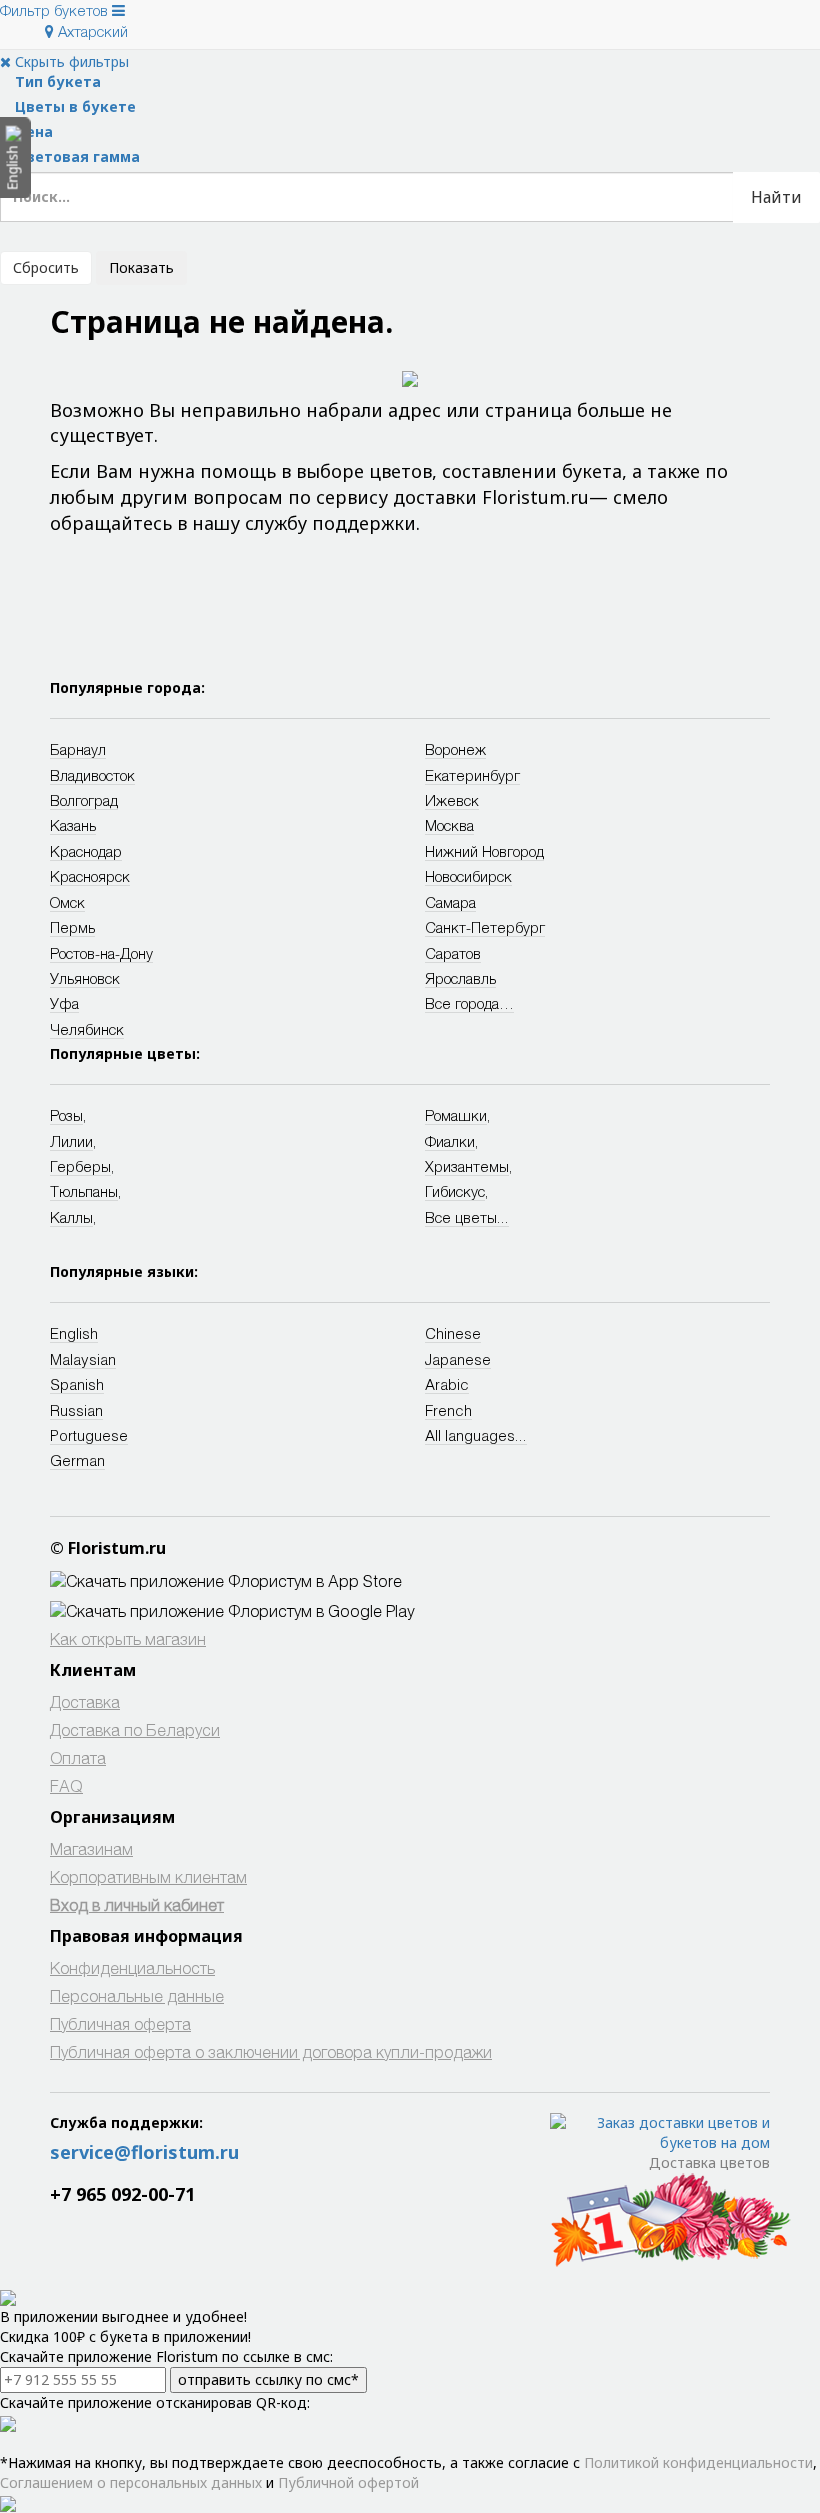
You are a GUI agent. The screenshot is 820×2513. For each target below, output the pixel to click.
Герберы (80, 1166)
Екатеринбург (472, 775)
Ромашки (456, 1115)
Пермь (72, 927)
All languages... (476, 1435)
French (448, 1410)
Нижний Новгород (484, 851)
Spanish (77, 1384)
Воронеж (455, 749)
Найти (776, 197)
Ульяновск (85, 978)
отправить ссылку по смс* (268, 2379)
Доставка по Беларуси (135, 1729)
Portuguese (89, 1435)
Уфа (64, 1003)
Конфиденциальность (132, 1967)
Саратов (453, 953)
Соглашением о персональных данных (131, 2482)
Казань (73, 825)
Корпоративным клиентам (148, 1876)
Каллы (71, 1217)
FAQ (66, 1785)
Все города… (469, 1003)
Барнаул (78, 749)
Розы (66, 1115)
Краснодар (86, 851)
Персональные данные (137, 1995)
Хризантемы (467, 1166)
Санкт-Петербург (485, 927)
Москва (449, 825)
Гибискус (455, 1191)
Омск (67, 902)
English (74, 1333)
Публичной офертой (348, 2482)
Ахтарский (91, 31)
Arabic (447, 1384)
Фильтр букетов (56, 10)
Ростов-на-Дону (101, 953)
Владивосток (92, 775)
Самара (450, 902)
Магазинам (91, 1848)
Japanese (458, 1359)
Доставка (85, 1701)
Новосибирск (468, 876)
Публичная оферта (120, 2023)
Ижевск (452, 800)
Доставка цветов (709, 2162)
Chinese (453, 1333)
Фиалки (450, 1141)
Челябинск (87, 1029)
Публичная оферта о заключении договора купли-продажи (271, 2051)
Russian (76, 1410)
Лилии (71, 1141)
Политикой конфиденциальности (698, 2462)
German (77, 1460)
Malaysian (83, 1359)
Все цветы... (467, 1217)
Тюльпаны (84, 1191)
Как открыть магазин (128, 1638)
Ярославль (460, 978)
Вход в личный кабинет (137, 1904)
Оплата (78, 1757)
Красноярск (90, 876)
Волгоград (84, 800)
